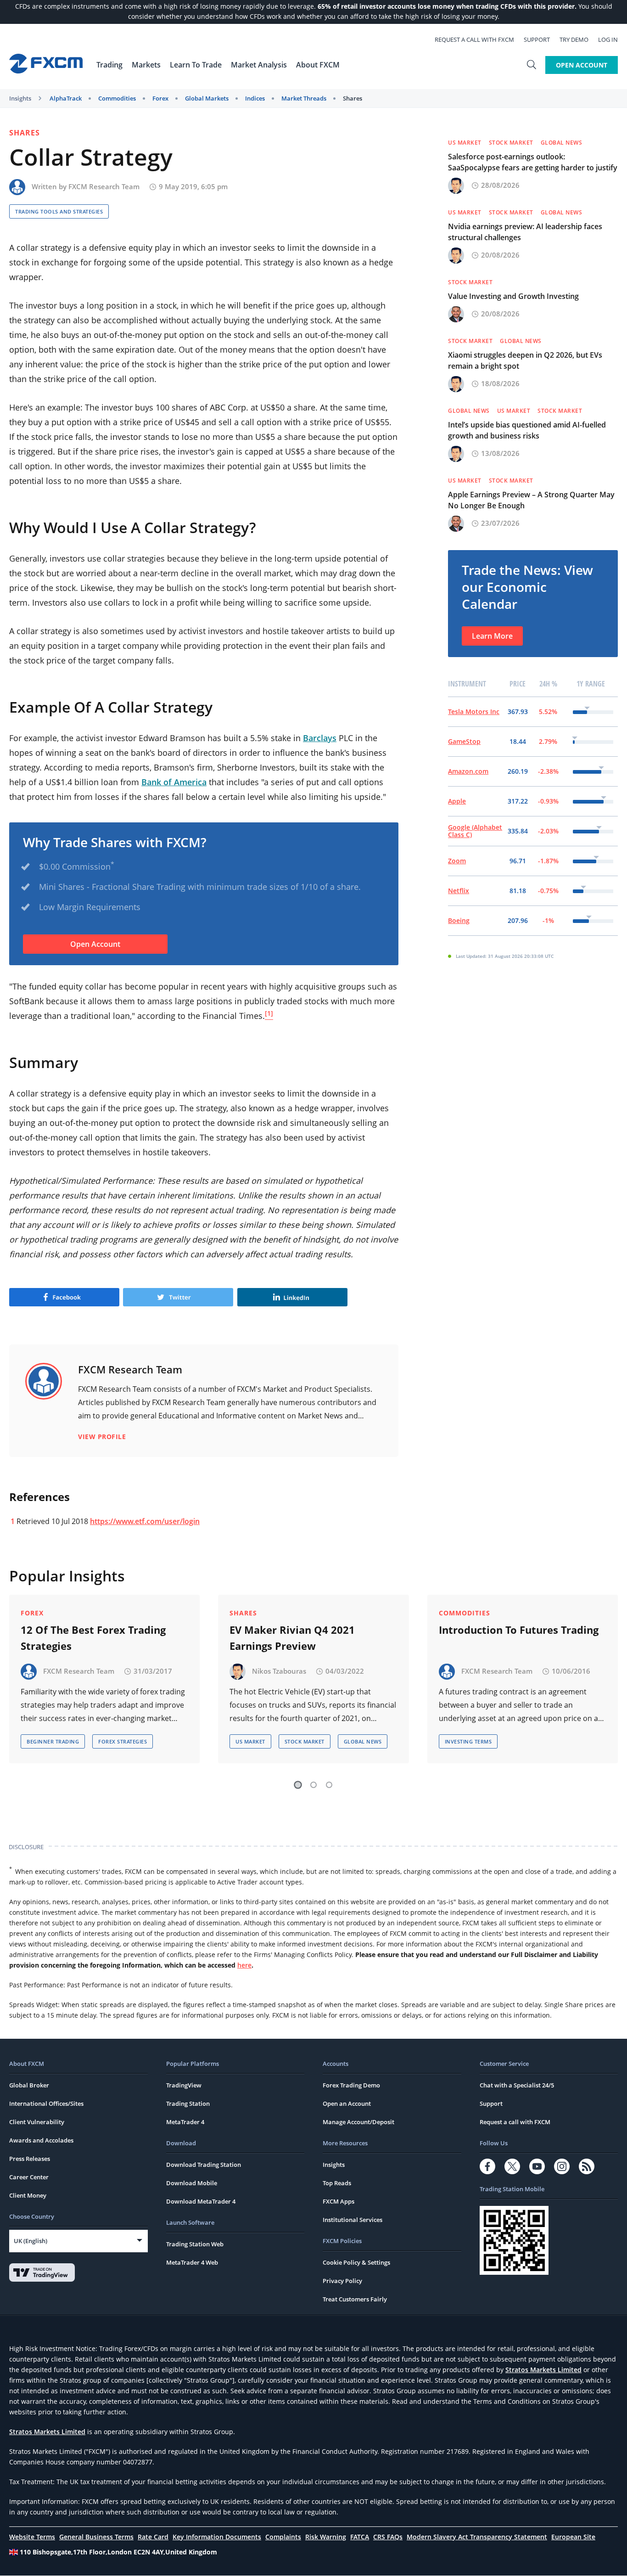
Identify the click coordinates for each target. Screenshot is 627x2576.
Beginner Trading (53, 1741)
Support (537, 39)
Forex (160, 98)
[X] (512, 2166)
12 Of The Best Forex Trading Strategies (93, 1638)
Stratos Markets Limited (543, 2370)
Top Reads (337, 2183)
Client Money (28, 2195)
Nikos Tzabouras (279, 1670)
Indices (255, 98)
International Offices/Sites (46, 2104)
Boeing (459, 920)
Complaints (283, 2537)
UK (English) (31, 2241)
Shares (353, 98)
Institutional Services (353, 2220)
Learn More (492, 636)
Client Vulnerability (37, 2122)
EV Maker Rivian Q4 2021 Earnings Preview (292, 1638)
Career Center (29, 2177)
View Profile (102, 1437)
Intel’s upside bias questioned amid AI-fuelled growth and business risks (527, 430)
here (244, 1965)
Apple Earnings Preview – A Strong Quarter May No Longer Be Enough (531, 500)
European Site (573, 2537)
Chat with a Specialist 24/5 (517, 2085)
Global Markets (207, 98)
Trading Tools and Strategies (59, 211)
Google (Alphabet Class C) (475, 831)
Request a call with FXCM (474, 39)
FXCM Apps (339, 2201)
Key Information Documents (217, 2537)
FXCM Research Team (104, 186)
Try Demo (574, 39)
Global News (562, 143)
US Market (465, 143)
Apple (457, 801)
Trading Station (188, 2104)
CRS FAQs (388, 2537)
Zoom (457, 861)
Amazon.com (468, 771)
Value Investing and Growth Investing (513, 296)
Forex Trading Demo (351, 2085)
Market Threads (304, 98)
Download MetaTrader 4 (201, 2201)
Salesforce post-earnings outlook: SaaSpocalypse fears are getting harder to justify (533, 162)
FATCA (360, 2537)
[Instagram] (562, 2166)
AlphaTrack (66, 98)
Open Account (582, 65)
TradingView (184, 2085)
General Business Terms (96, 2537)
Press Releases (30, 2159)
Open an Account (347, 2104)
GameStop (464, 741)
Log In (608, 39)
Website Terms (32, 2537)
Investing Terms (468, 1741)
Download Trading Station (204, 2165)
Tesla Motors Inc (474, 711)
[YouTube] (537, 2166)
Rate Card (153, 2537)
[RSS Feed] (587, 2166)
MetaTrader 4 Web (192, 2262)
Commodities (117, 98)
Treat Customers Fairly (355, 2299)
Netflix (459, 891)
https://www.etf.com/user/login (145, 1521)
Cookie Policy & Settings (356, 2262)
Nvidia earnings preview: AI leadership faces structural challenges (525, 232)
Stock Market (511, 143)
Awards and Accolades (41, 2140)
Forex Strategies (123, 1741)
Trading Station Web (195, 2244)
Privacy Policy (342, 2281)
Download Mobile (192, 2183)
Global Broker (29, 2085)
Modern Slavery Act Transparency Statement (477, 2537)
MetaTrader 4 (185, 2122)
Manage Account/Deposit (358, 2122)
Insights (20, 98)
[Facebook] (487, 2166)
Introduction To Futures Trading (519, 1630)
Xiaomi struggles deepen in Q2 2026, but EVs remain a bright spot (525, 360)
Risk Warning (326, 2537)
